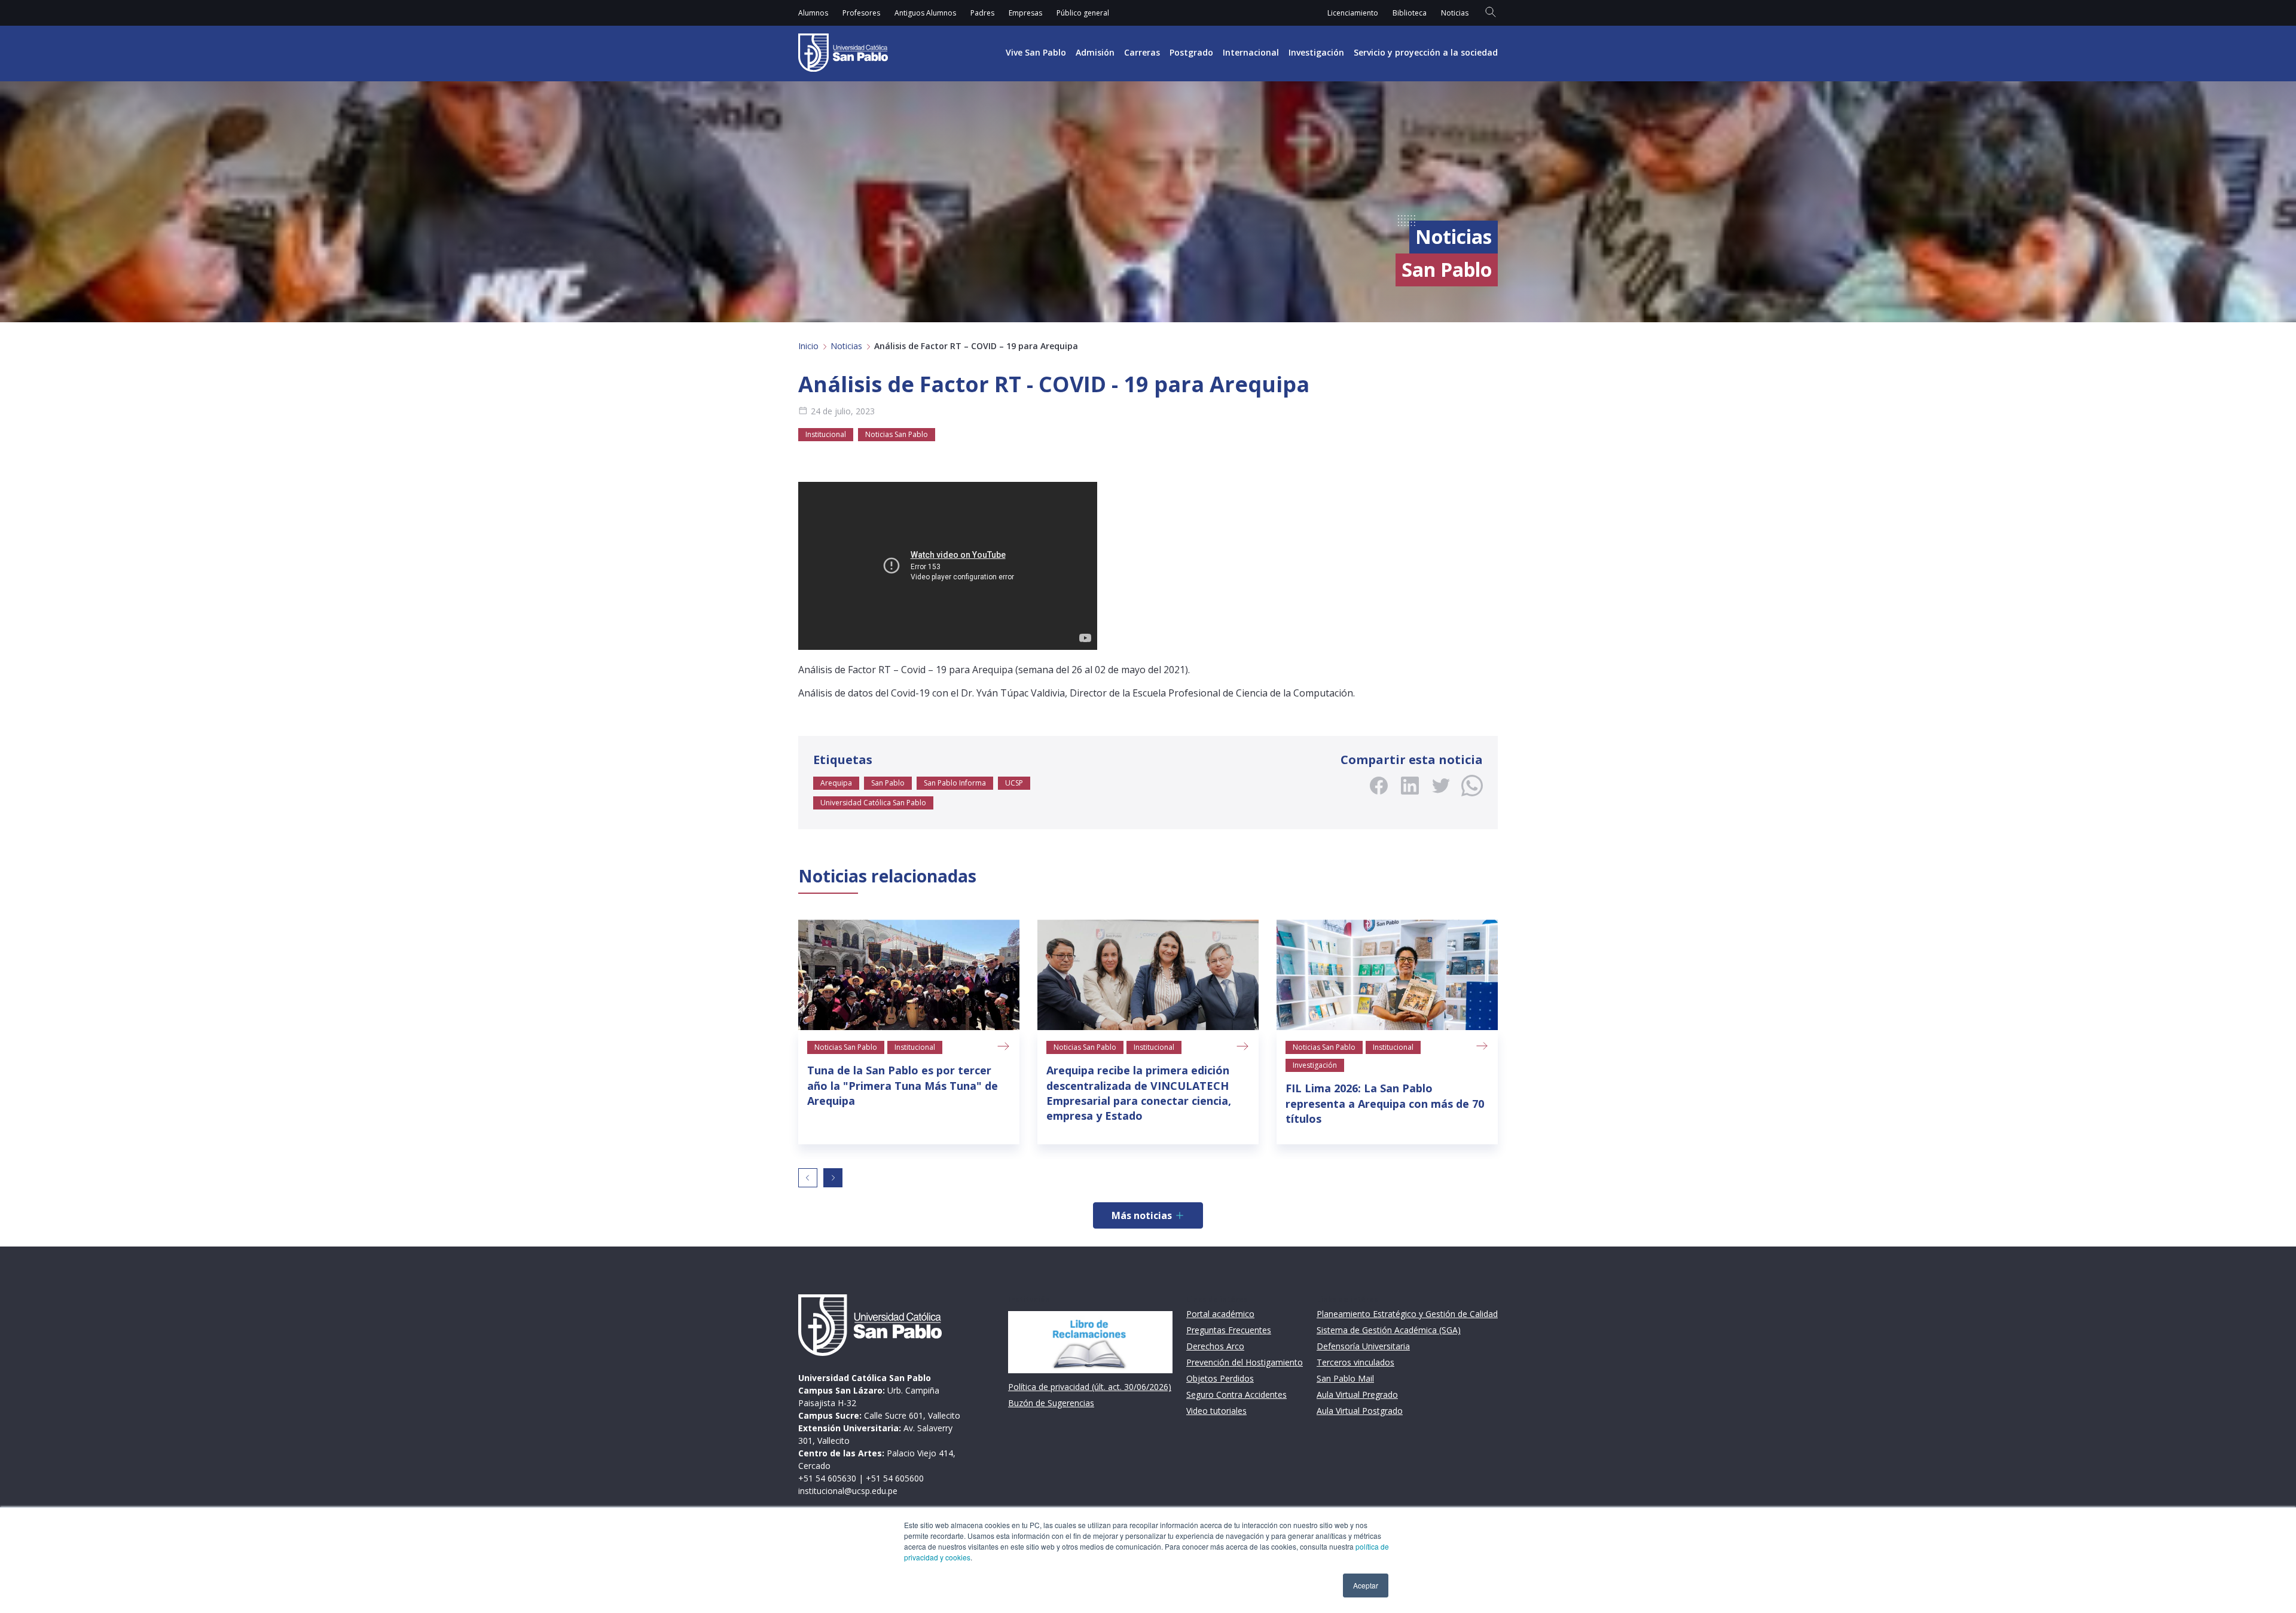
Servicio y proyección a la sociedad (1426, 52)
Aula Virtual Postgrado (1360, 1411)
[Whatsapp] (1472, 786)
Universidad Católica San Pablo (873, 803)
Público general (1083, 13)
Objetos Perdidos (1220, 1378)
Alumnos (813, 13)
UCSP (1014, 783)
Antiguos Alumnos (925, 13)
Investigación (1316, 52)
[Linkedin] (1410, 786)
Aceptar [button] (1366, 1585)
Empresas (1025, 13)
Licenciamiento (1353, 13)
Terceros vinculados (1355, 1362)
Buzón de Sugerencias (1051, 1403)
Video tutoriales (1216, 1411)
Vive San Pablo (1036, 52)
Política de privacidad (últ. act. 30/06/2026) (1090, 1387)
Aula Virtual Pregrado (1357, 1394)
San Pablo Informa (955, 783)
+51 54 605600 (895, 1478)
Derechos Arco (1215, 1346)
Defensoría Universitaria (1363, 1346)
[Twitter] (1441, 786)
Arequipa (836, 783)
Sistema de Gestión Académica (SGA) (1389, 1330)
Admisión (1095, 52)
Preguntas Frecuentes (1229, 1330)
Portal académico (1220, 1314)
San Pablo (888, 783)
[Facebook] (1379, 786)
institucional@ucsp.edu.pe (848, 1491)
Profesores (861, 13)
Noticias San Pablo (897, 434)
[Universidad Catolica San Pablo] (843, 53)
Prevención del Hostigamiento (1245, 1362)
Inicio (808, 346)
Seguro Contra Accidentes (1236, 1394)
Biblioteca (1410, 13)
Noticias (1455, 13)
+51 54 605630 (827, 1478)
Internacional (1251, 52)
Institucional (826, 434)
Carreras (1142, 52)
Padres (982, 13)
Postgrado (1191, 52)
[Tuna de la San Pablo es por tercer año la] (909, 975)
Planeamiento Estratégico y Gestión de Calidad (1407, 1314)
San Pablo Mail (1345, 1378)
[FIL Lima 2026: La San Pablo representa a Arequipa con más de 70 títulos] (1387, 975)
